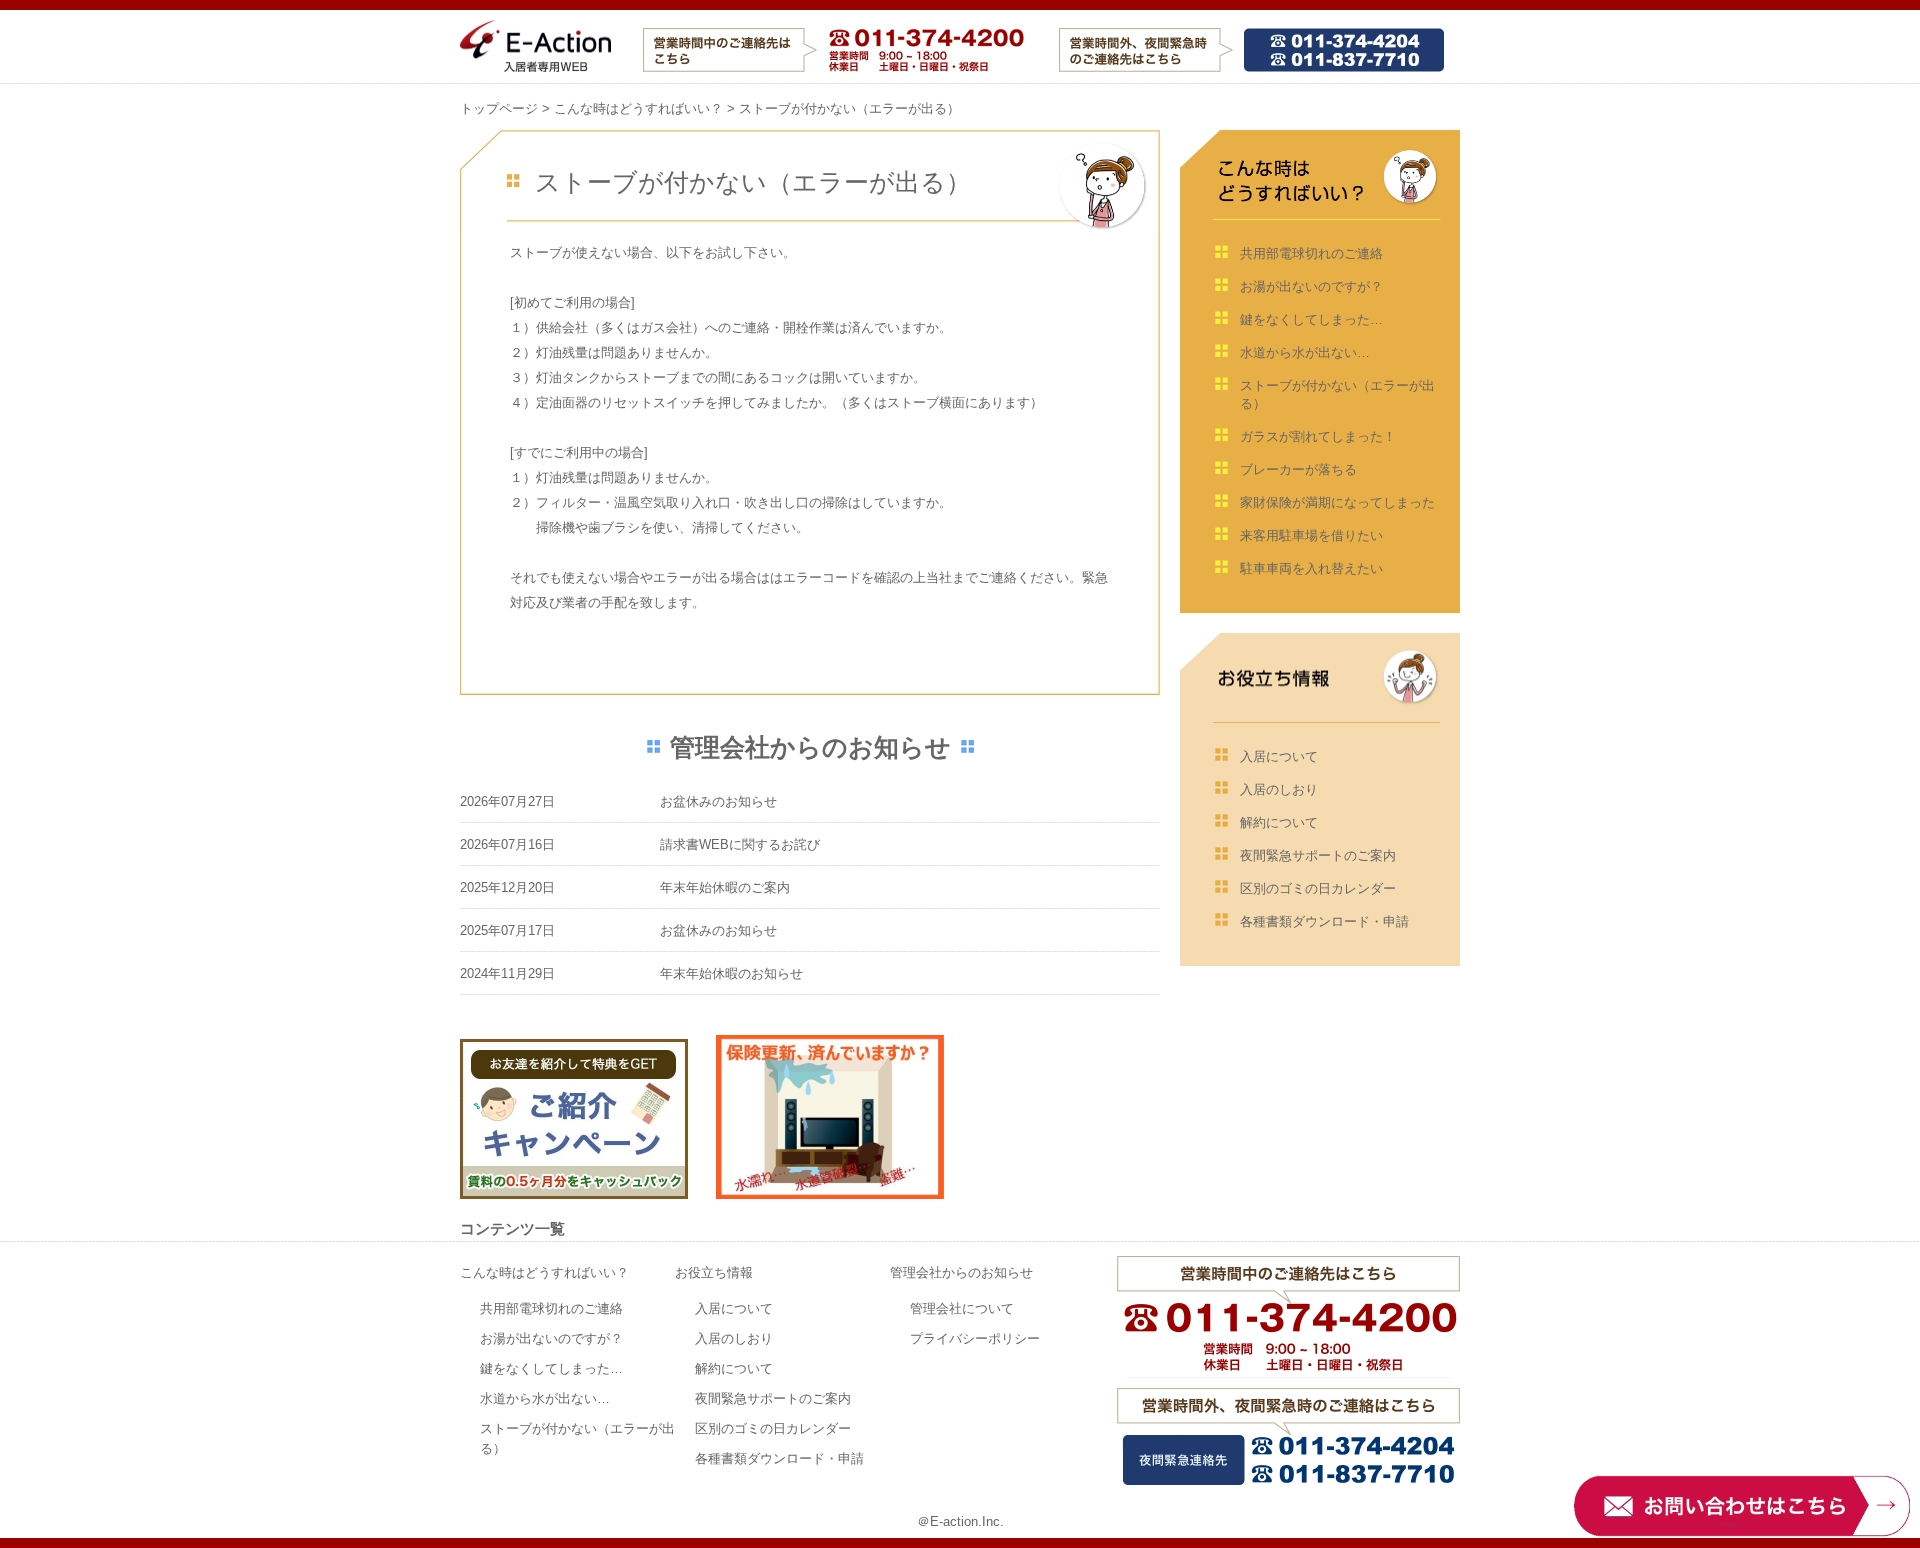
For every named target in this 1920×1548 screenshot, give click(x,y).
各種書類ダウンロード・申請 (1324, 921)
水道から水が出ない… (1305, 352)
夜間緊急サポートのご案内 (1318, 855)
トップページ (499, 108)
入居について (1279, 756)
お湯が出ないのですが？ (1311, 286)
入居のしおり (1279, 789)
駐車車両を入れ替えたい (1311, 568)
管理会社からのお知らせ (961, 1272)
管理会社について (962, 1308)
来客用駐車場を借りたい (1311, 535)
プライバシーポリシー (975, 1338)
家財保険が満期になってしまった (1337, 502)
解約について (1279, 822)
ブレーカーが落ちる (1298, 469)
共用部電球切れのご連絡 (1311, 253)
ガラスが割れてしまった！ (1318, 436)
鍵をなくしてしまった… (1311, 319)
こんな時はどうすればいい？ (638, 108)
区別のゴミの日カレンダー (1318, 888)
